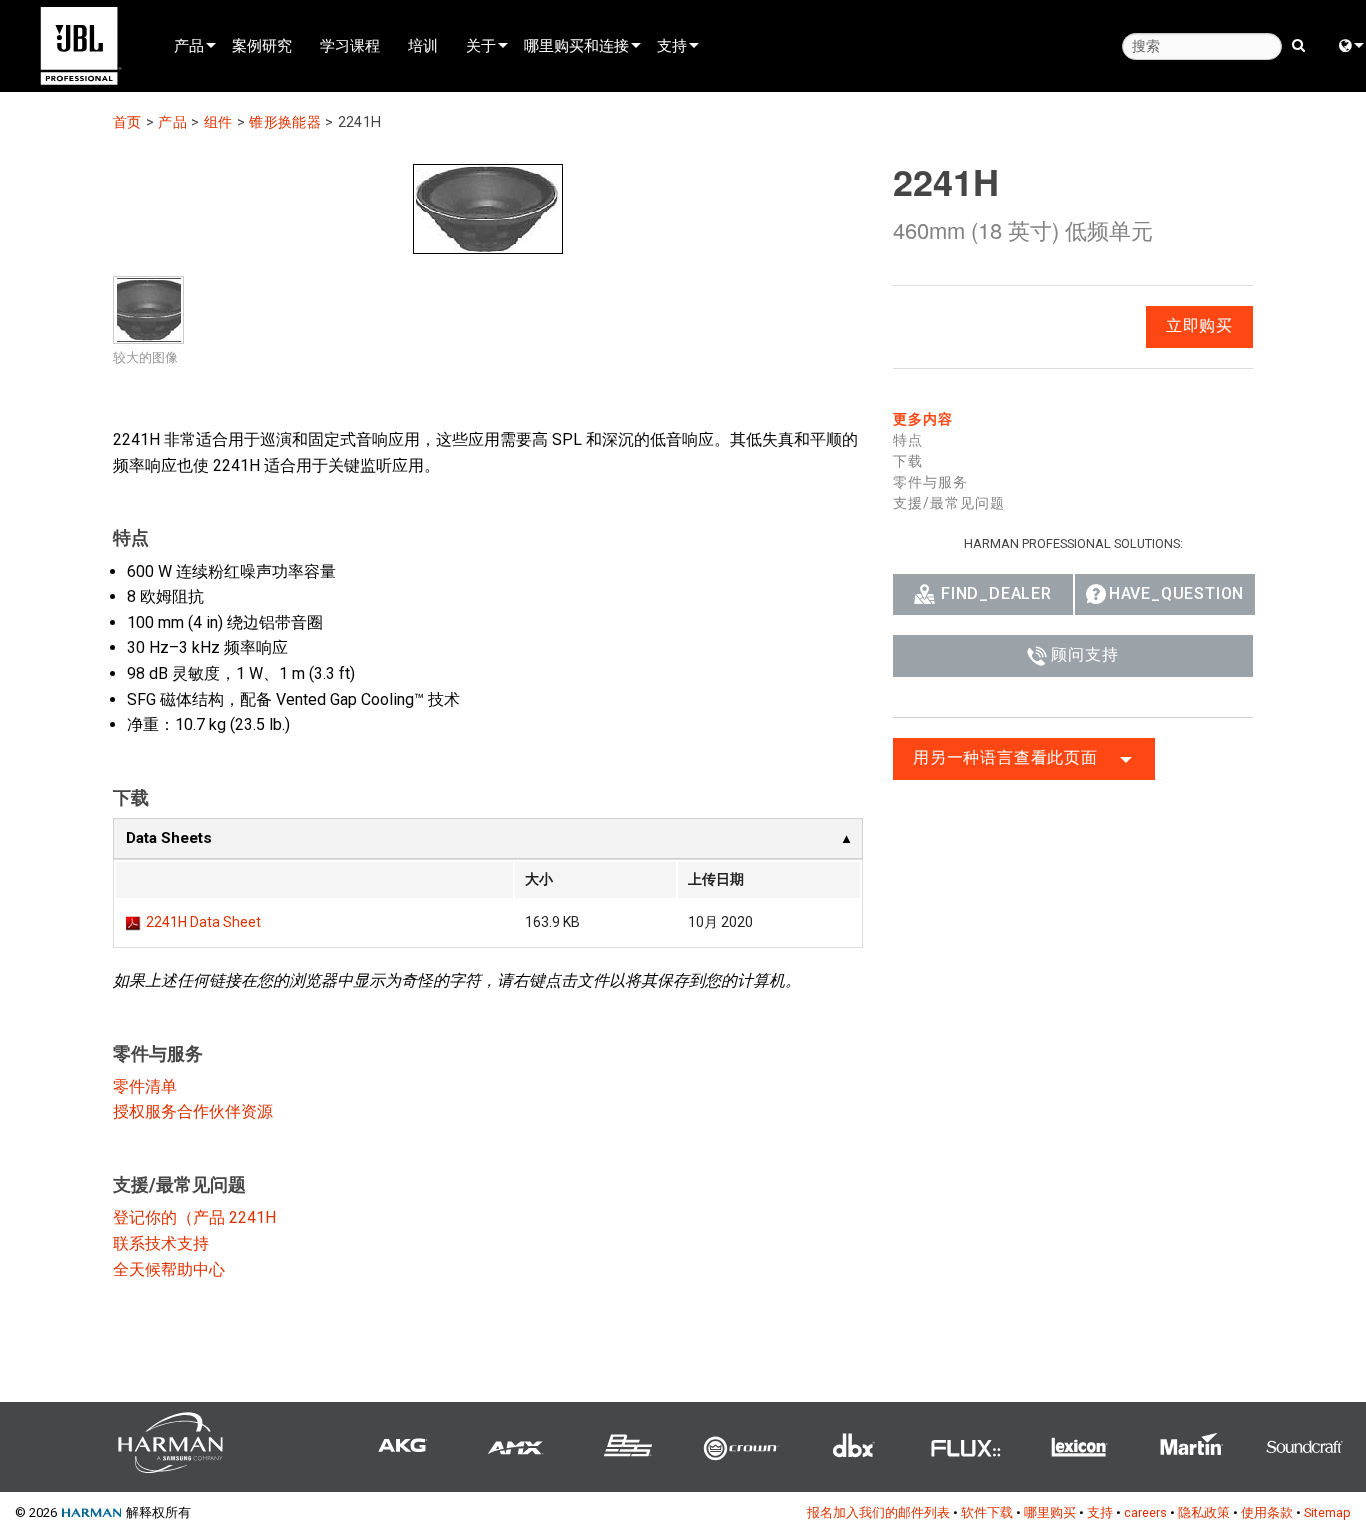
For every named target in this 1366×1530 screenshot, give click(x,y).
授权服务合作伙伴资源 (193, 1111)
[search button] (1298, 44)
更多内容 (923, 419)
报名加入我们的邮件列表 (878, 1512)
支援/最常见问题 (949, 503)
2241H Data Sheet (203, 922)
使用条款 (1267, 1512)
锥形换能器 (284, 122)
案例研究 (262, 45)
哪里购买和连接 (576, 45)
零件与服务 (930, 482)
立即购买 (1199, 325)
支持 (672, 45)
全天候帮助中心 (169, 1269)
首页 (127, 122)
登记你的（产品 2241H (194, 1217)
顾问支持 (1084, 654)
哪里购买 (1050, 1512)
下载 (908, 461)
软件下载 (987, 1512)
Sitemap (1327, 1512)
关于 (481, 45)
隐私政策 (1204, 1512)
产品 (189, 45)
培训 (423, 45)
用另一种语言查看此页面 (1005, 757)
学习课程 (350, 45)
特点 (908, 440)
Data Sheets (169, 838)
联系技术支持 (161, 1243)
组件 (218, 122)
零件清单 (145, 1086)
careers (1145, 1512)
